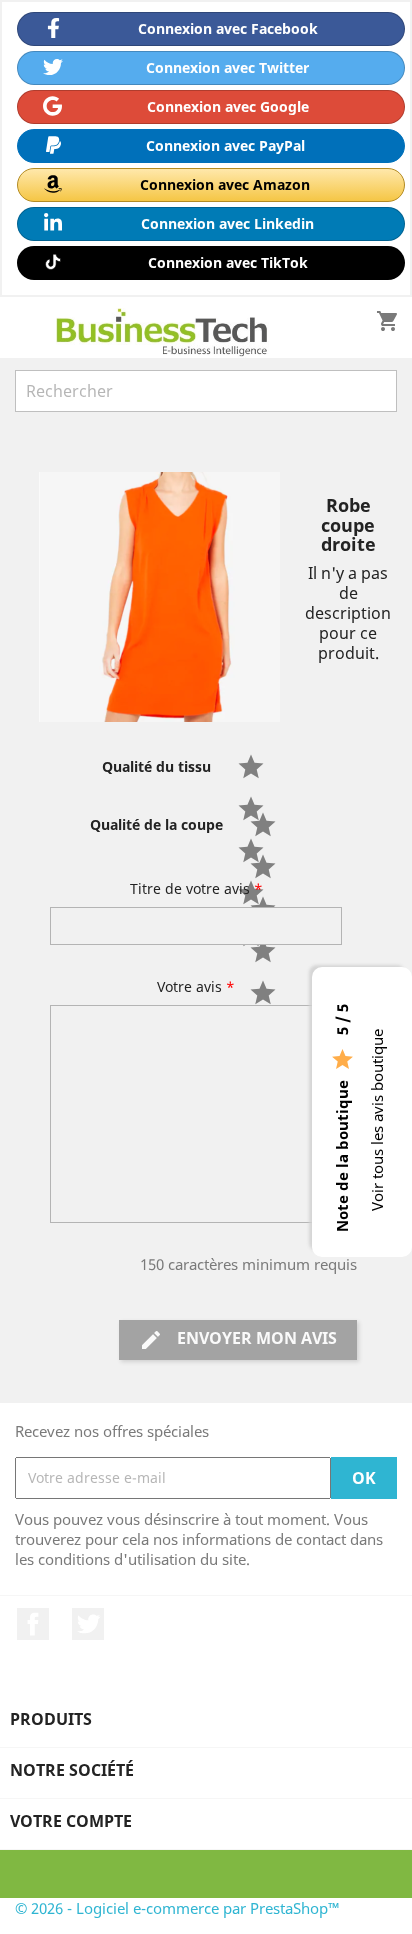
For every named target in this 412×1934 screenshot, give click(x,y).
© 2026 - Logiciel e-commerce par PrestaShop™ (177, 1908)
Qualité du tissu (156, 766)
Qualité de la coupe (156, 824)
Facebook (33, 1624)
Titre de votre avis (196, 888)
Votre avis (196, 986)
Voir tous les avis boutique (377, 1120)
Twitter (88, 1624)
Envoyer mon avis (238, 1339)
